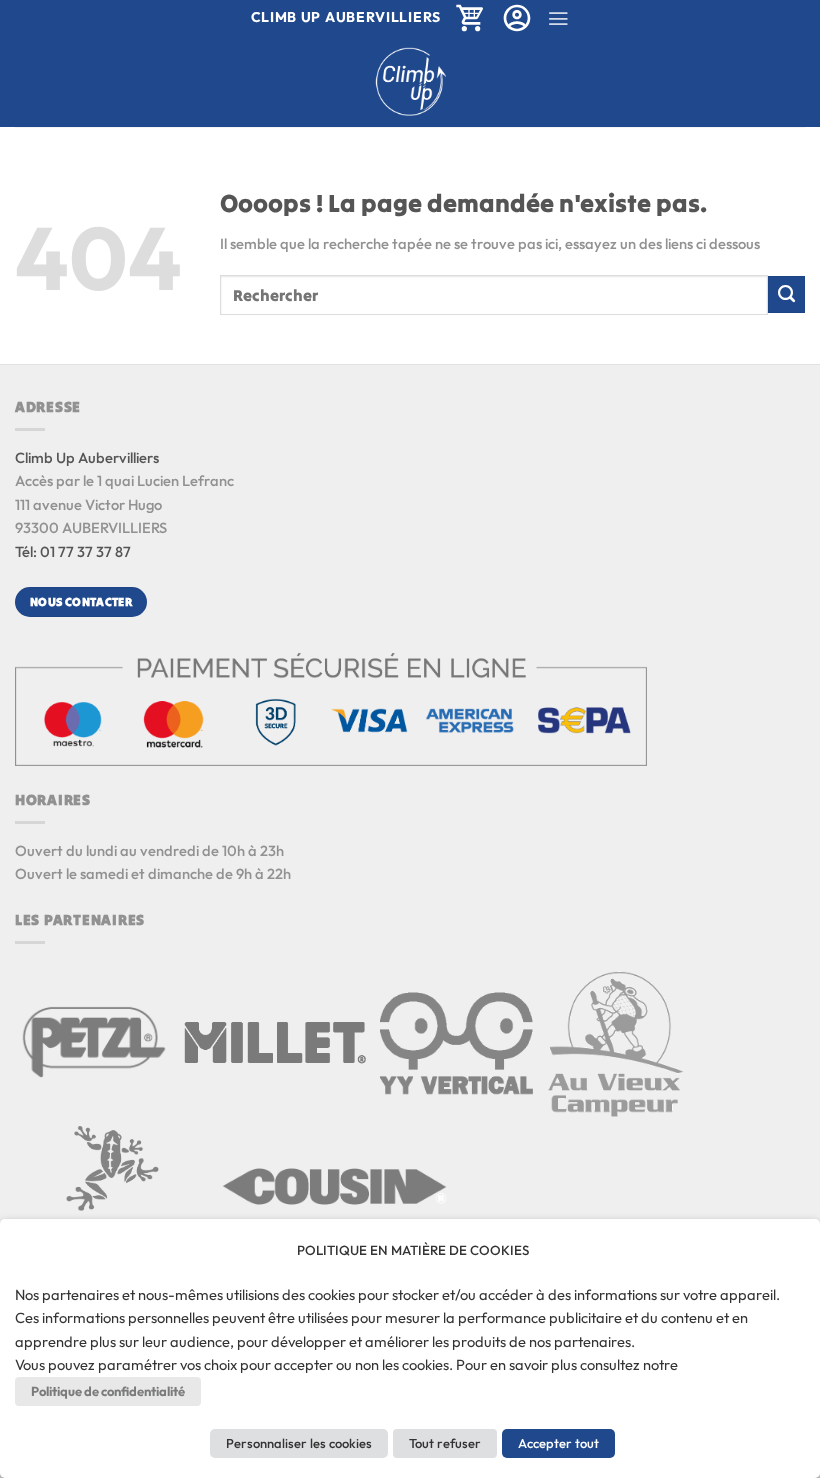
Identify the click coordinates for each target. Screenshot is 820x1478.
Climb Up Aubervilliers (87, 457)
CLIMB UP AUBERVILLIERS (346, 17)
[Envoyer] (786, 294)
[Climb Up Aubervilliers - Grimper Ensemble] (410, 81)
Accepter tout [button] (558, 1443)
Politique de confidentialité (108, 1391)
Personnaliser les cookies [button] (299, 1443)
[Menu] (558, 18)
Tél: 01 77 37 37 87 (73, 551)
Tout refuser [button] (445, 1443)
